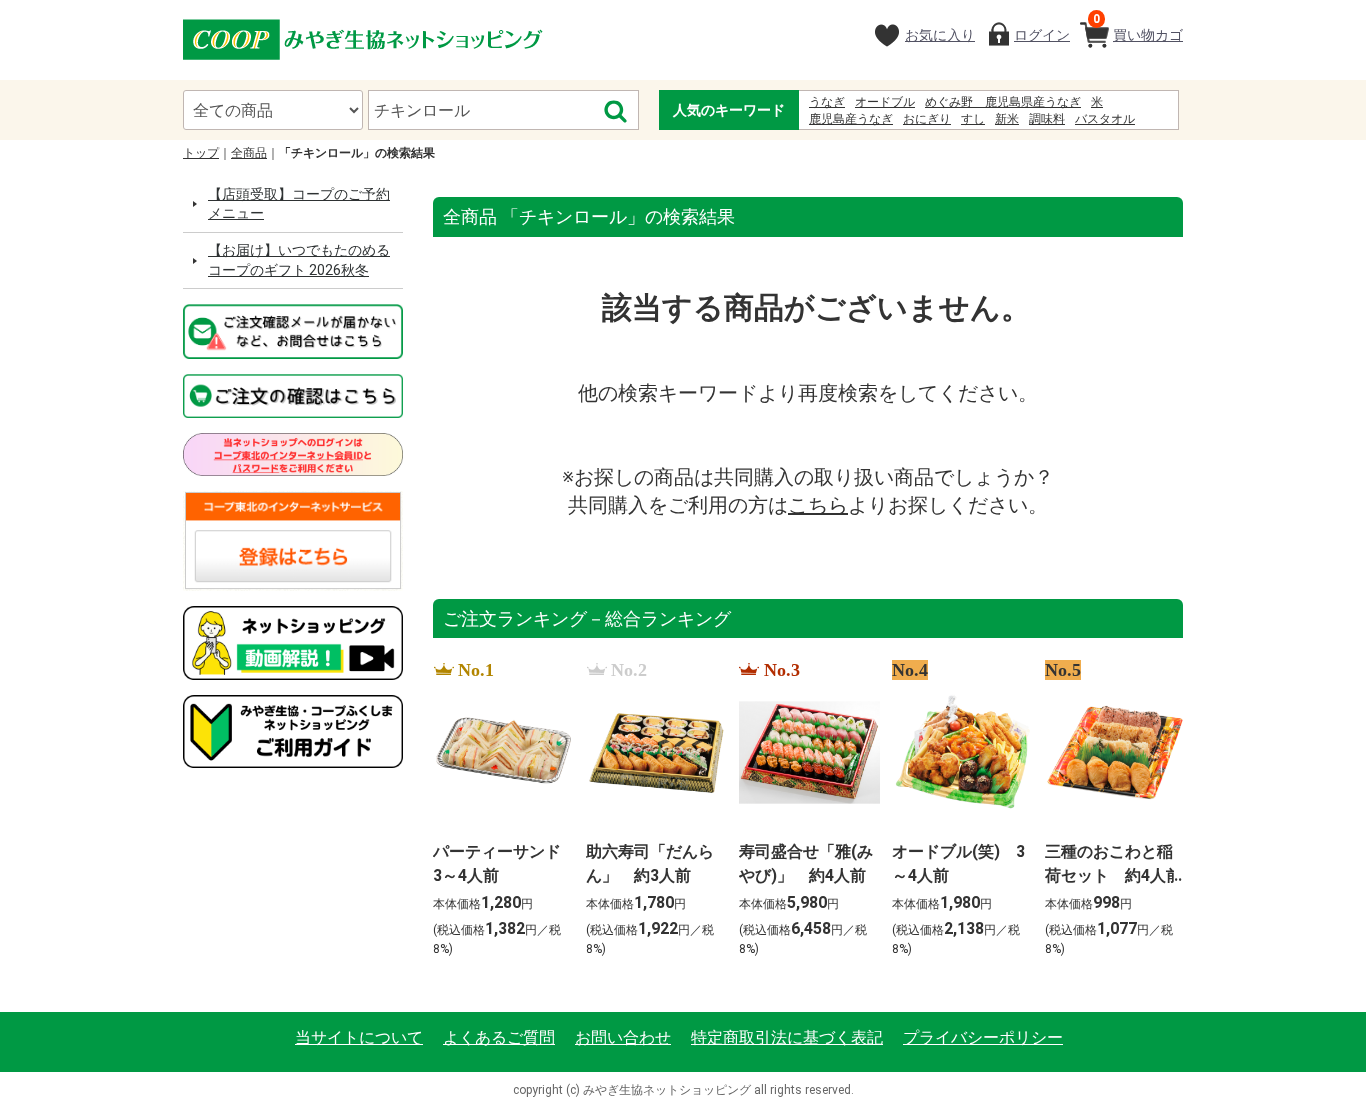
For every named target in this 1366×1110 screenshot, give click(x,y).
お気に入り (940, 35)
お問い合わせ (623, 1037)
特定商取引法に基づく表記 (787, 1037)
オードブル (885, 102)
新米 (1007, 119)
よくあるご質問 (499, 1037)
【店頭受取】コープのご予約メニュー (299, 204)
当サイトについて (359, 1037)
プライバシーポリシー (983, 1037)
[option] (497, 810)
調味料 (1047, 119)
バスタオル (1105, 119)
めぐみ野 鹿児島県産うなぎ (1003, 102)
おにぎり (927, 119)
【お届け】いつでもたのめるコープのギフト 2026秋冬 (299, 260)
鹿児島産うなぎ (851, 119)
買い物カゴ (1138, 27)
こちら (818, 505)
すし (973, 119)
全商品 (249, 153)
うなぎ (827, 102)
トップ (201, 153)
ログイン (1042, 35)
